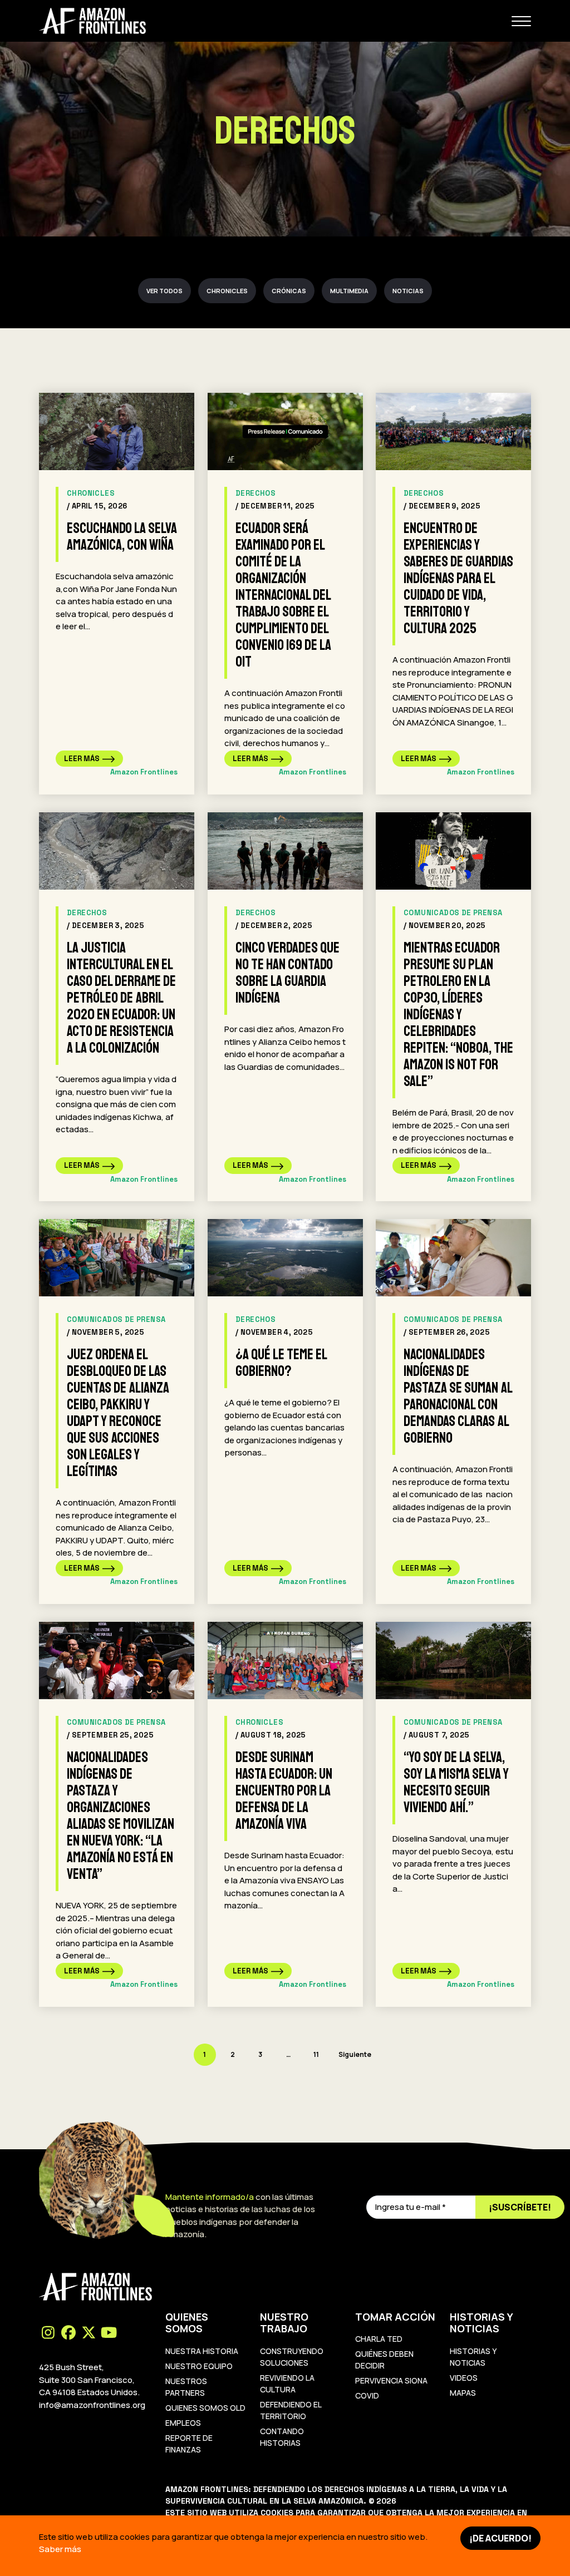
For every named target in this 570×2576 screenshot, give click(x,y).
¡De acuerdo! (500, 2538)
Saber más (60, 2549)
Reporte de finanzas (189, 2444)
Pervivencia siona (391, 2380)
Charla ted (379, 2339)
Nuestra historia (202, 2351)
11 (316, 2054)
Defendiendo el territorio (291, 2410)
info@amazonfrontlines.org (92, 2405)
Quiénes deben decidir (384, 2360)
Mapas (463, 2393)
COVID (367, 2395)
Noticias (408, 291)
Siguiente (355, 2054)
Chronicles (227, 291)
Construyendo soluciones (292, 2357)
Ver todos (164, 291)
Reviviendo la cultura (287, 2383)
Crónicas (289, 291)
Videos (464, 2378)
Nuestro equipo (199, 2366)
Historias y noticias (473, 2357)
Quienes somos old (205, 2408)
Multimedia (349, 291)
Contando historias (282, 2437)
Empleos (183, 2423)
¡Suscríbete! (520, 2207)
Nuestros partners (186, 2387)
